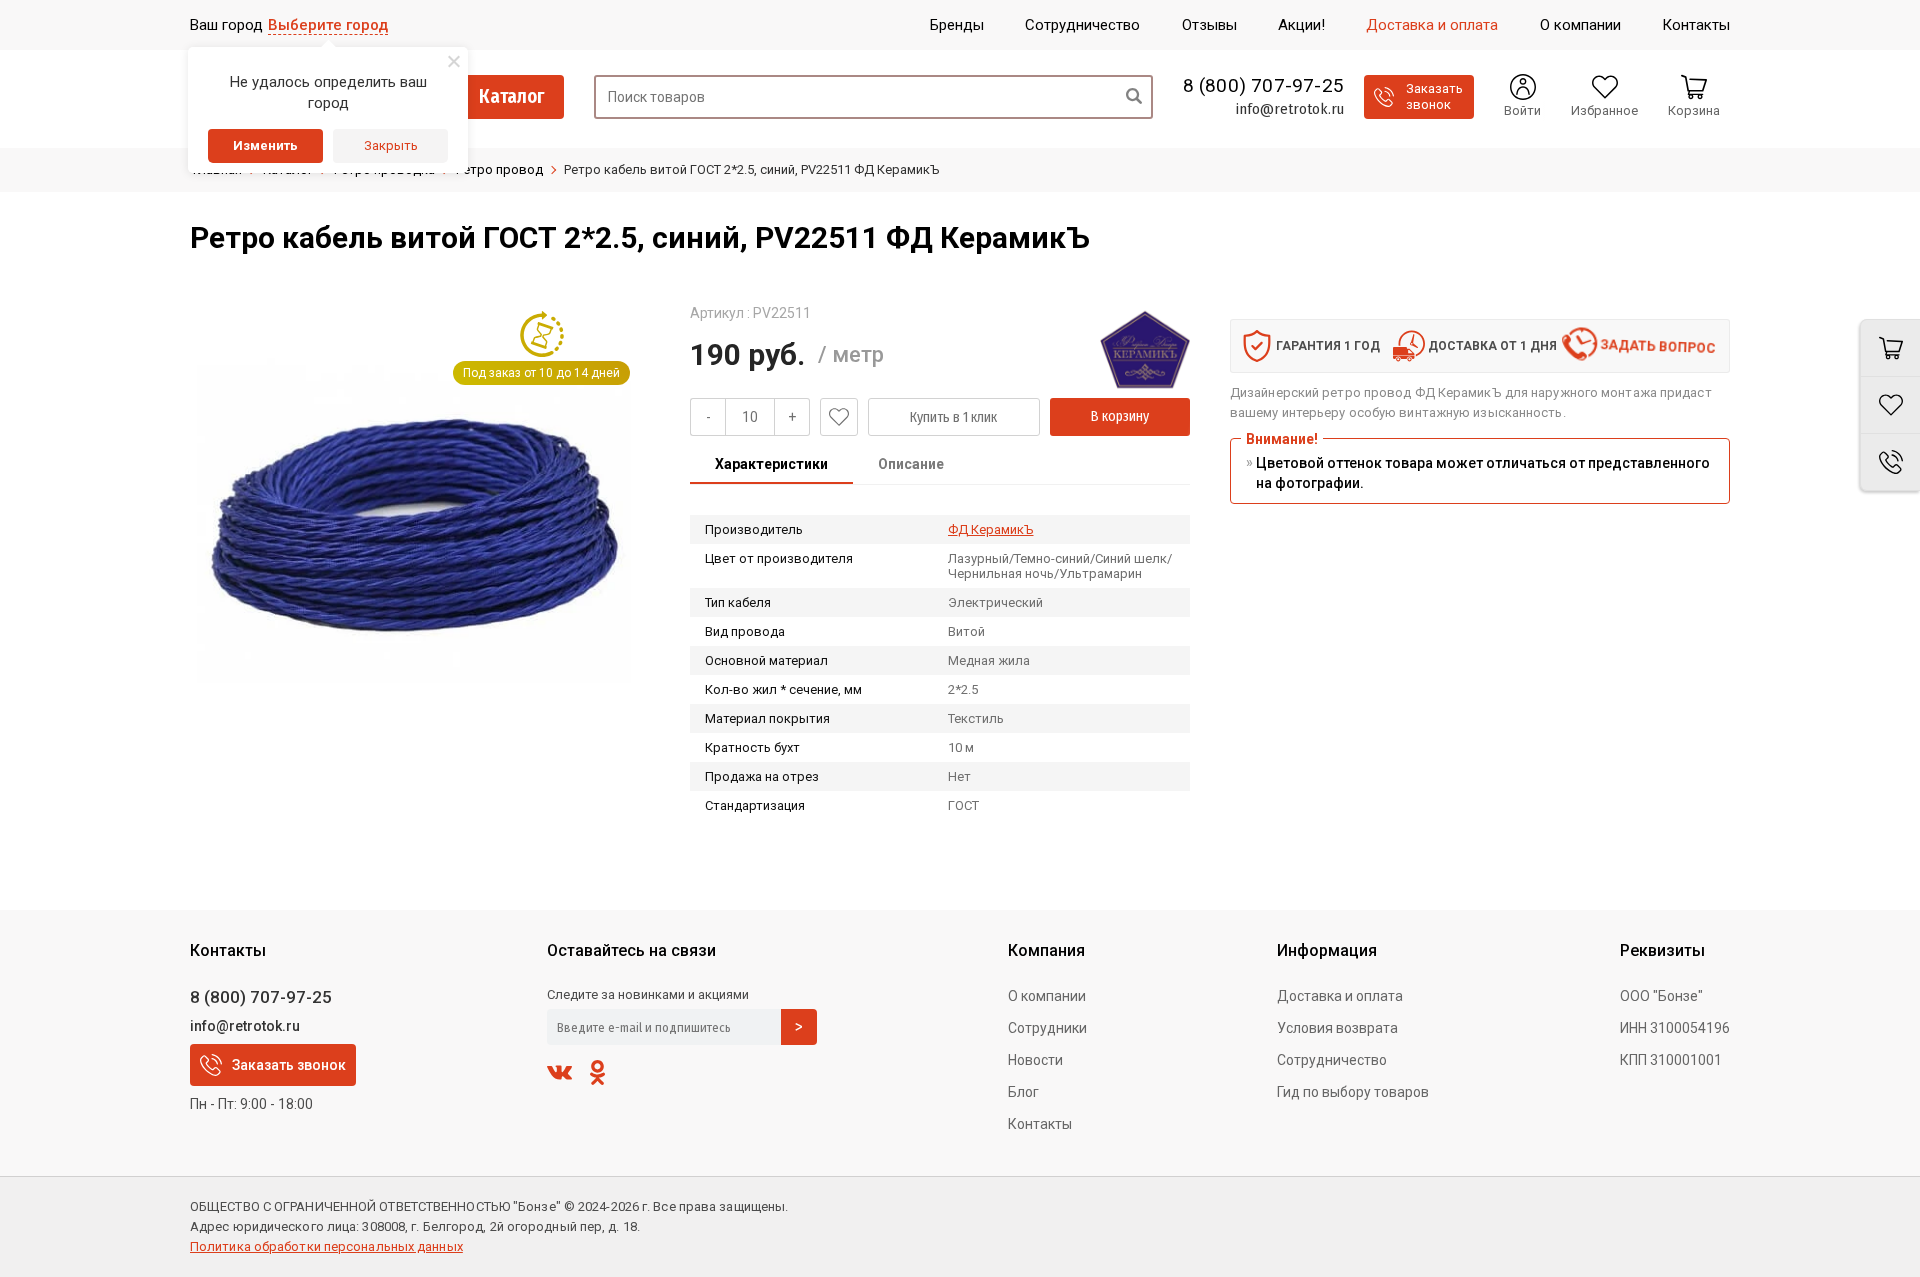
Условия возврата (1337, 1028)
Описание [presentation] (911, 464)
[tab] (771, 466)
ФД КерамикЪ (991, 529)
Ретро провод (499, 169)
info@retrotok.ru (1289, 109)
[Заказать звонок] (1890, 462)
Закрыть (391, 145)
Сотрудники (1047, 1028)
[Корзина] (1890, 348)
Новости (1035, 1060)
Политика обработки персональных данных (326, 1246)
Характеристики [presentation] (771, 464)
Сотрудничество (1332, 1060)
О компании (1047, 996)
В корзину (1120, 416)
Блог (1023, 1092)
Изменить (265, 145)
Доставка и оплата (1340, 996)
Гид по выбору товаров (1353, 1092)
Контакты (1040, 1124)
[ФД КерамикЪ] (1145, 349)
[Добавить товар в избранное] (839, 417)
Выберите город (328, 25)
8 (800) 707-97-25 (1263, 86)
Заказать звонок (289, 1065)
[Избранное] (1890, 405)
